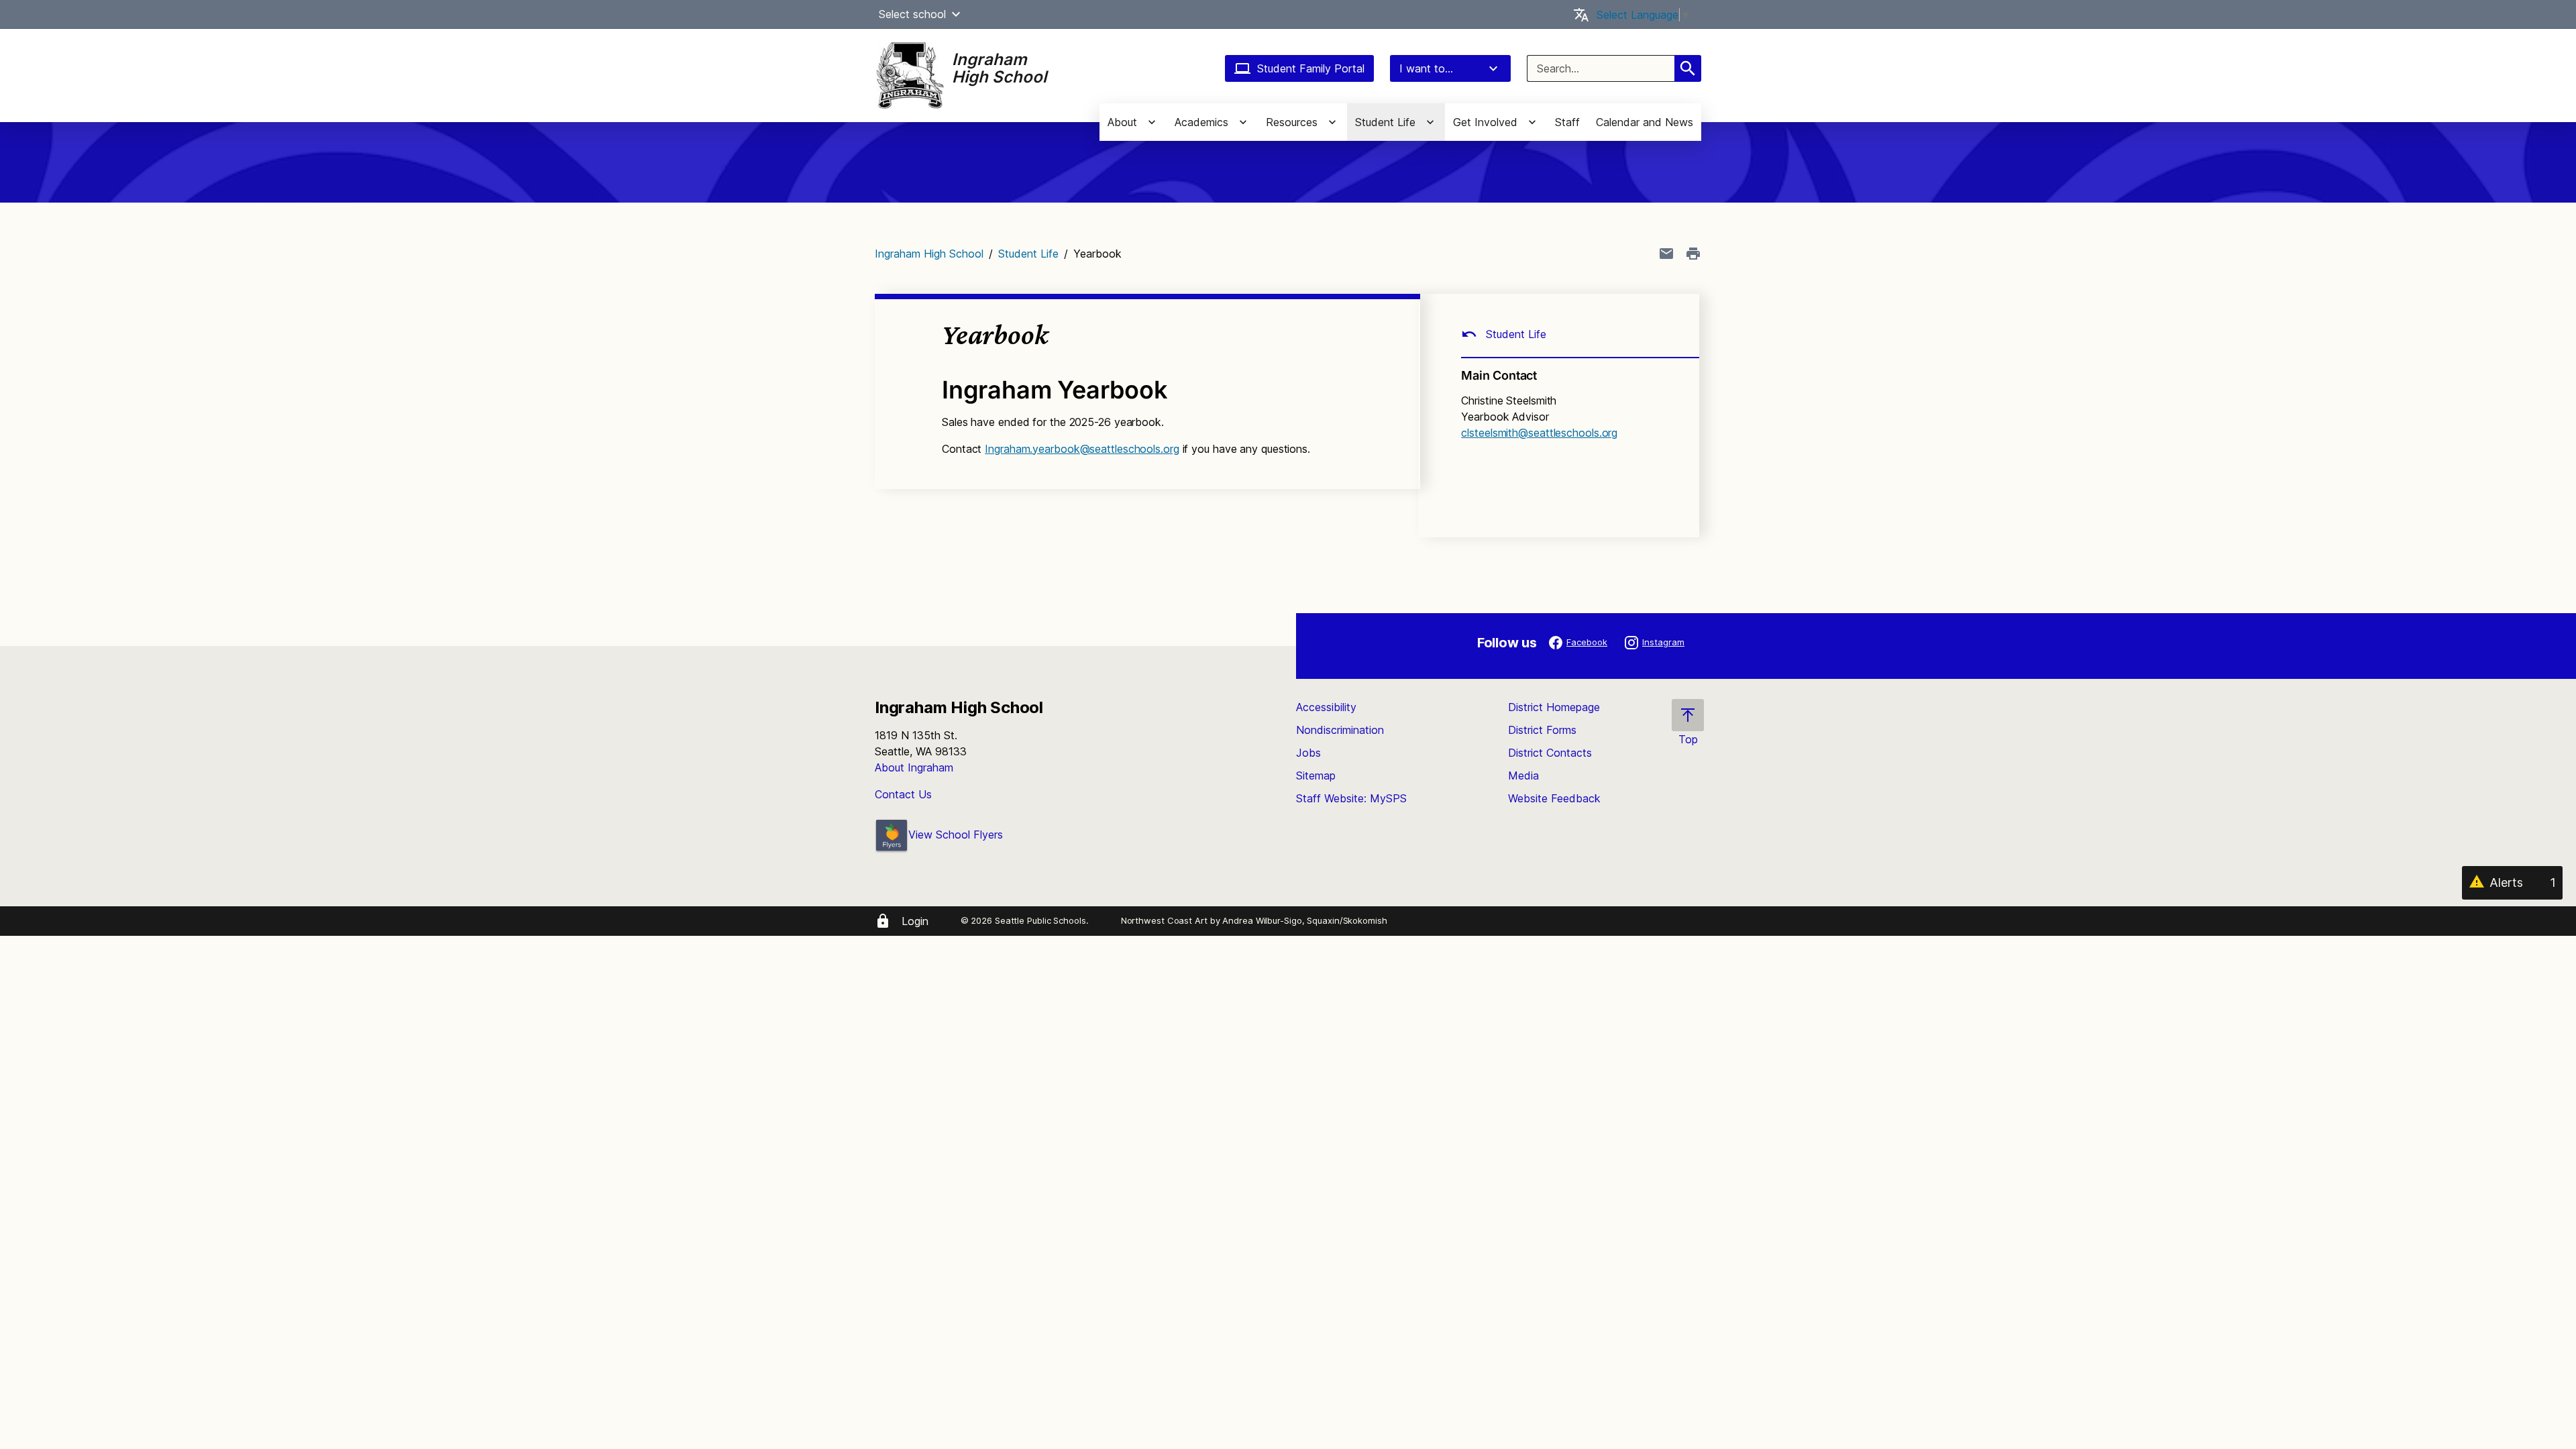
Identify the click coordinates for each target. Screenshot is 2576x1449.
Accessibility (1326, 707)
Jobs (1308, 753)
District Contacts (1550, 753)
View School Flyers (956, 835)
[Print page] (1693, 254)
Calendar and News (1645, 122)
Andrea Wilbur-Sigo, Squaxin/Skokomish (1304, 920)
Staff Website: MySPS (1351, 798)
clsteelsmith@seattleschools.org (1539, 433)
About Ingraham (914, 767)
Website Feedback (1554, 798)
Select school (912, 14)
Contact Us (903, 794)
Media (1523, 775)
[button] (956, 14)
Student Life (1028, 254)
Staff (1567, 122)
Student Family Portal (1311, 68)
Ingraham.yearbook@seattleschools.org (1082, 449)
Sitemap (1316, 775)
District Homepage (1554, 707)
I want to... (1426, 68)
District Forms (1542, 730)
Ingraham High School (929, 254)
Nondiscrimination (1340, 730)
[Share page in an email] (1666, 254)
